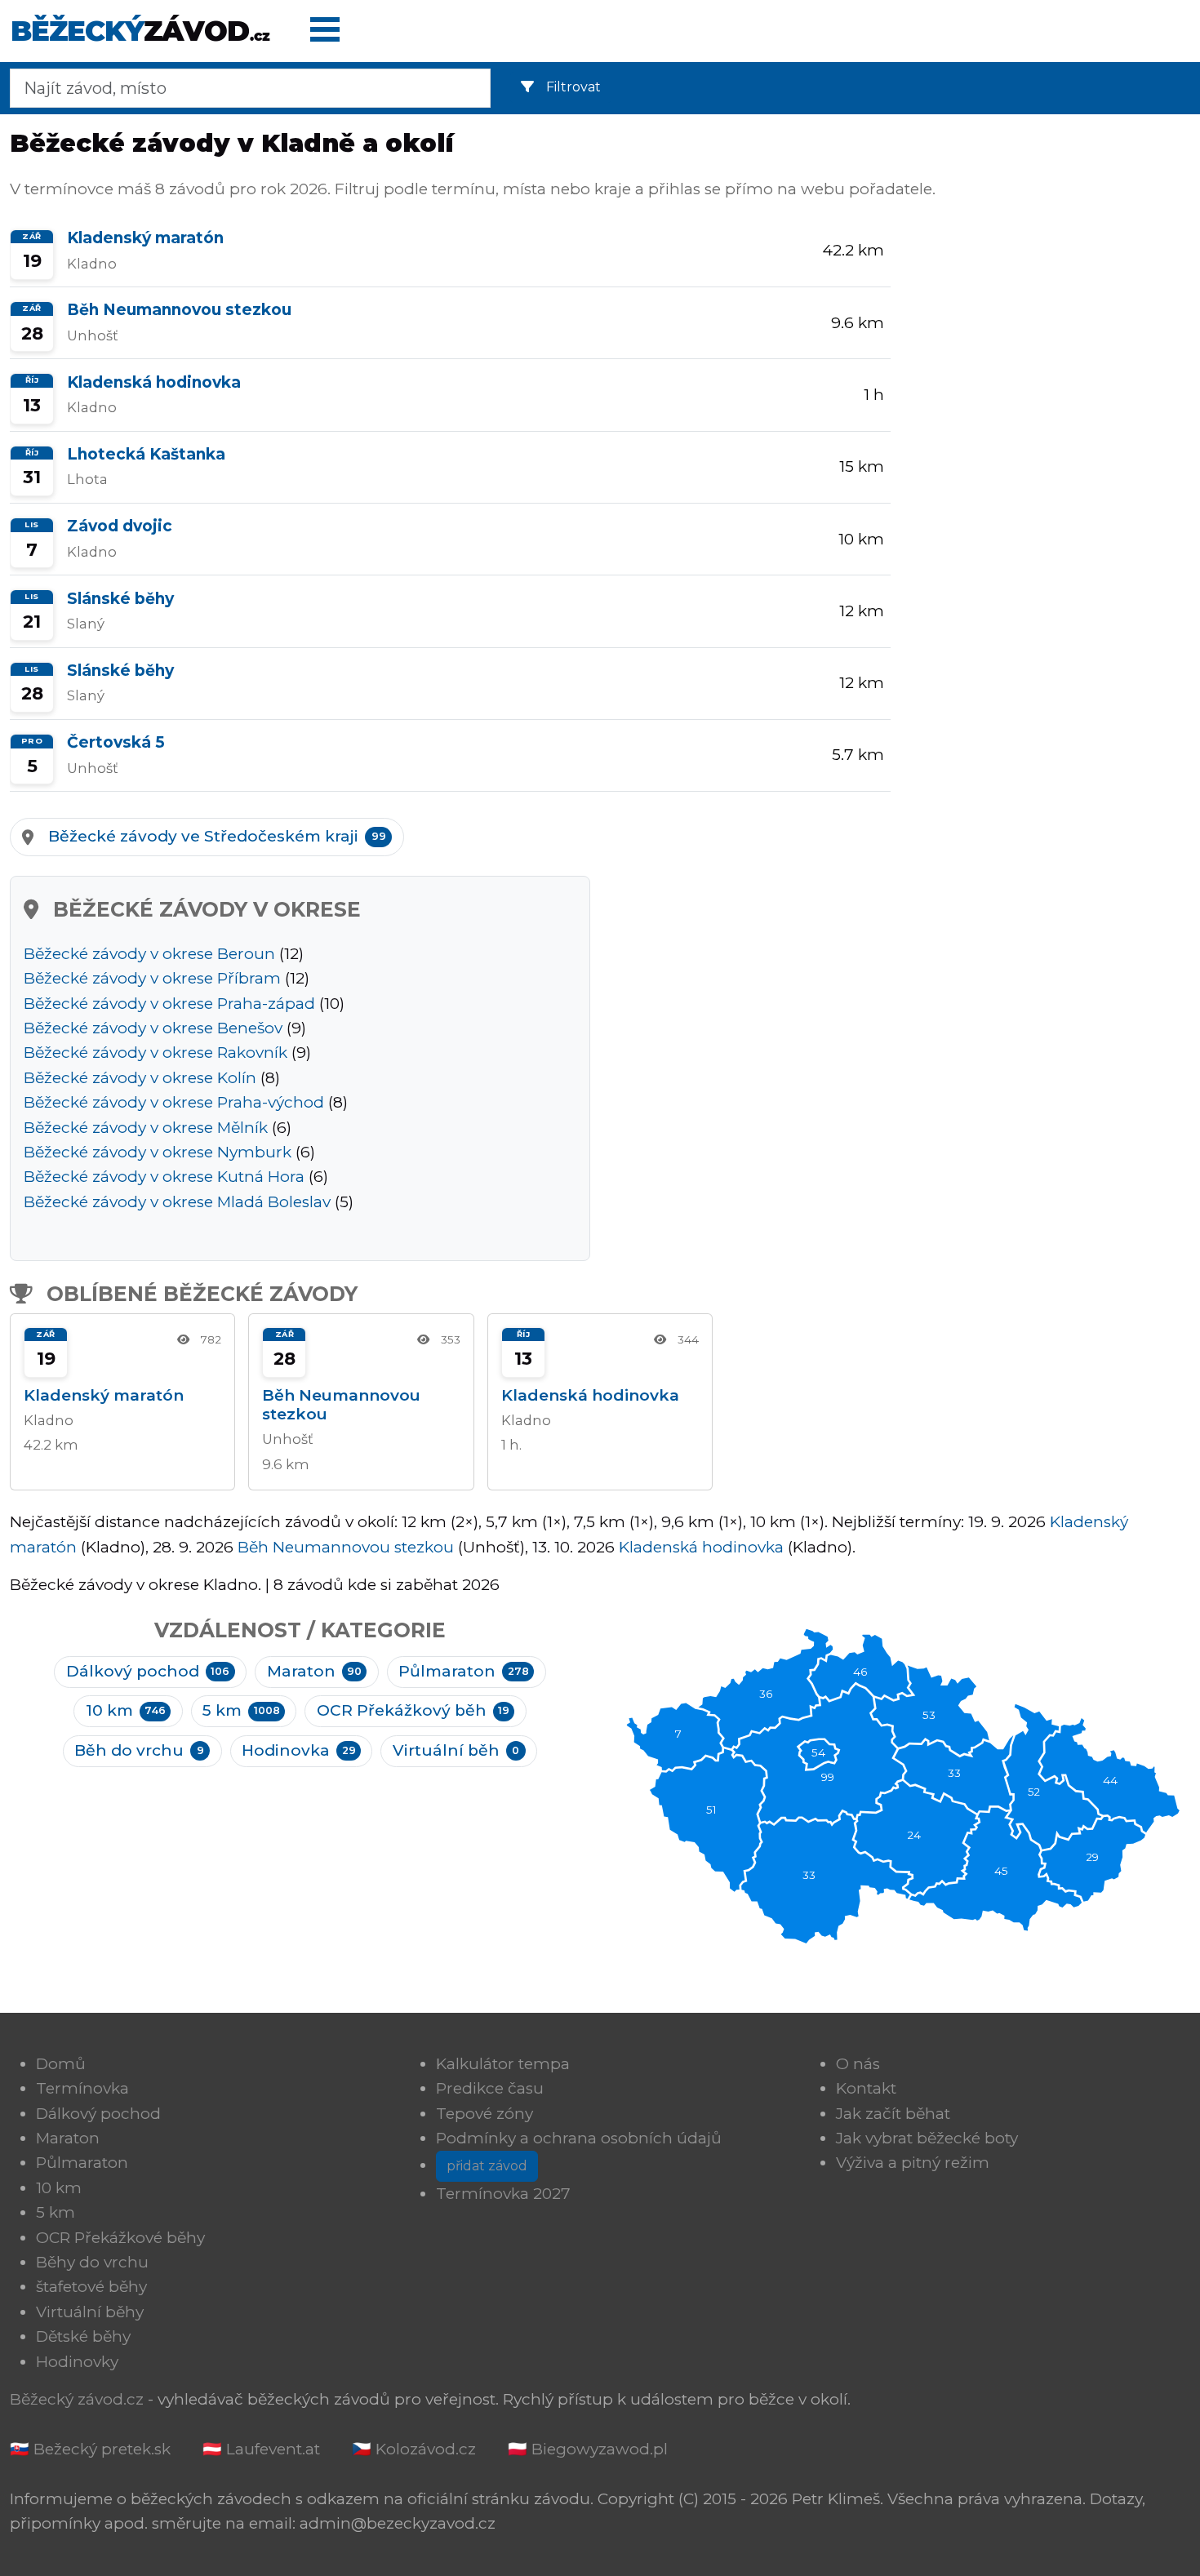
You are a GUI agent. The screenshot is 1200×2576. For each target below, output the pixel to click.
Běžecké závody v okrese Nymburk (158, 1152)
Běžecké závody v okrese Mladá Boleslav (177, 1202)
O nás (858, 2064)
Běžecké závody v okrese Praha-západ (169, 1004)
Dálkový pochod (148, 1671)
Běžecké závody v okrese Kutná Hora (164, 1177)
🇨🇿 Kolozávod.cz (414, 2449)
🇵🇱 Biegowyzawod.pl (588, 2449)
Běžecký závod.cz (77, 2399)
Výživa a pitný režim (913, 2163)
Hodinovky (77, 2362)
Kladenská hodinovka (701, 1547)
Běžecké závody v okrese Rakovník (156, 1053)
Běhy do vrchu (92, 2262)
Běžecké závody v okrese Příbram (152, 978)
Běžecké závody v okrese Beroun (149, 954)
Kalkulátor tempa (503, 2064)
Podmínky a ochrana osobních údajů (579, 2138)
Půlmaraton (463, 1671)
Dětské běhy (83, 2336)
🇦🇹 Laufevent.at (261, 2449)
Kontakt (866, 2088)
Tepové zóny (484, 2114)
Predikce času (490, 2088)
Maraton (314, 1671)
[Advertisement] (1051, 343)
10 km (126, 1710)
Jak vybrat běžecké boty (927, 2138)
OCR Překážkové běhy (120, 2238)
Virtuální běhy (90, 2312)
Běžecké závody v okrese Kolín (140, 1078)
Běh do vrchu (139, 1750)
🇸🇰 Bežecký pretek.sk (90, 2449)
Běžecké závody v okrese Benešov (153, 1028)
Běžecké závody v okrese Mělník (146, 1128)
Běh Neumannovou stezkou (346, 1547)
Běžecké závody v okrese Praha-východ (174, 1102)
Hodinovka (298, 1750)
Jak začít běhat (893, 2114)
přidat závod (487, 2166)
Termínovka (82, 2088)
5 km (241, 1710)
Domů (61, 2064)
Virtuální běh (456, 1750)
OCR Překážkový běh (413, 1710)
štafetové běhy (91, 2287)
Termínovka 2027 (503, 2194)
